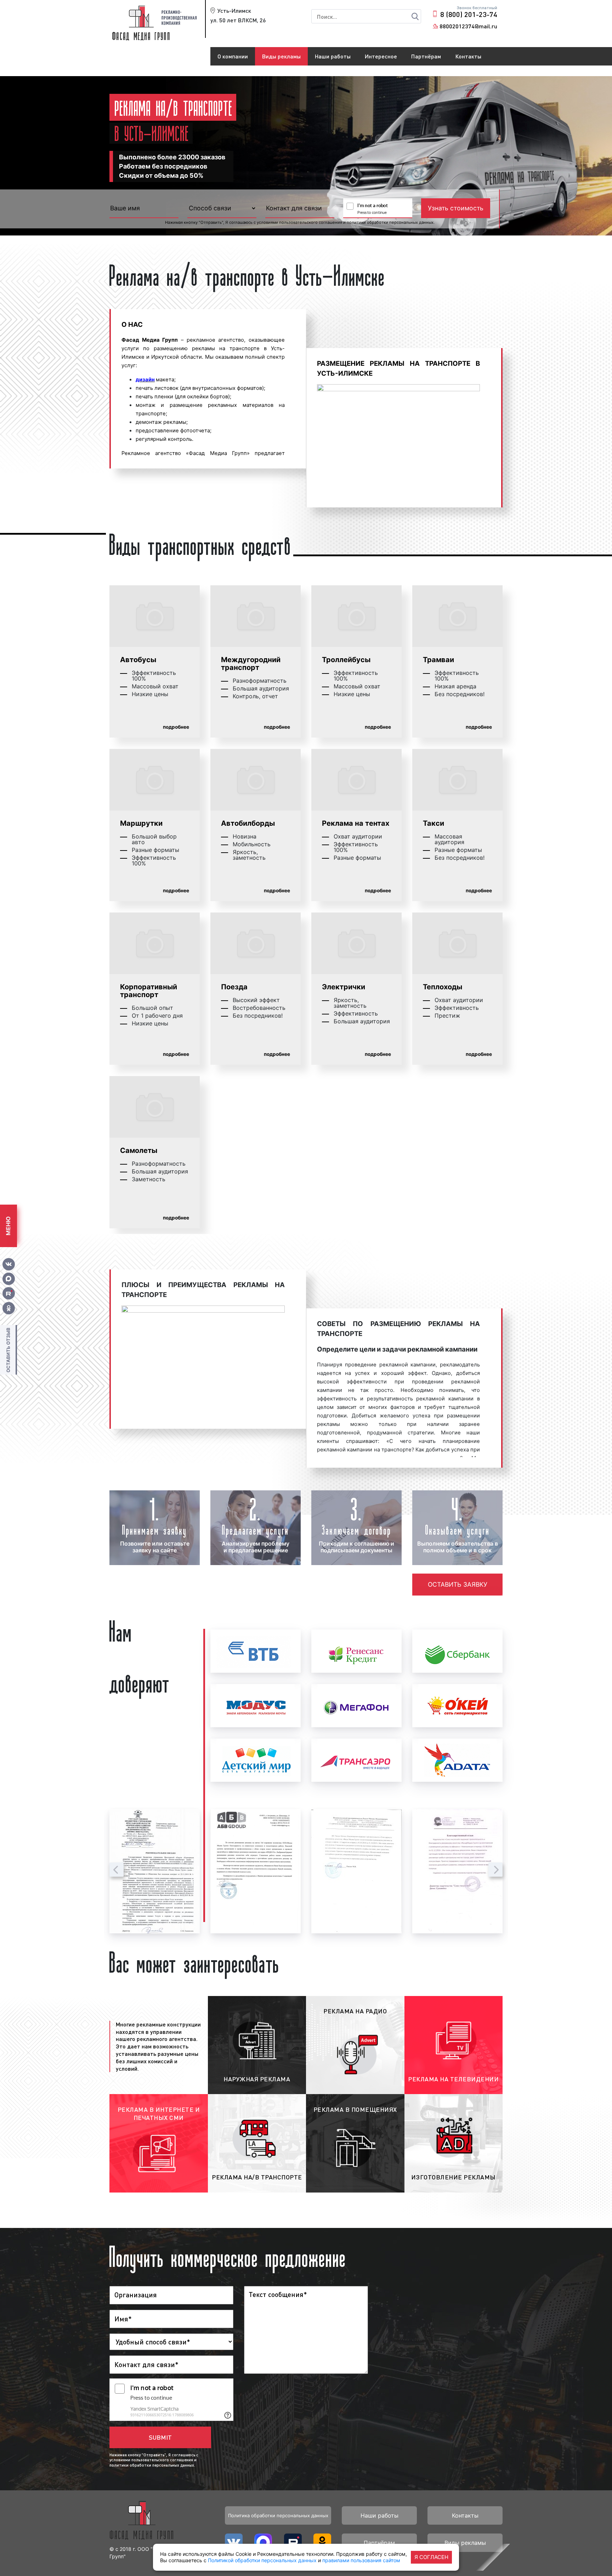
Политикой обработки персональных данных (262, 2560)
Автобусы (138, 660)
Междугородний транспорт (251, 664)
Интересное (381, 56)
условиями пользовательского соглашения (299, 222)
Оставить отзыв (8, 1350)
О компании (233, 56)
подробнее (176, 727)
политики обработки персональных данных (390, 222)
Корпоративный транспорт (149, 991)
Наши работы (333, 56)
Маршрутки (141, 823)
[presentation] (117, 1870)
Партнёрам (426, 56)
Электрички (344, 987)
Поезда (234, 987)
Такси (433, 823)
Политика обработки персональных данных (278, 2515)
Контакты (468, 56)
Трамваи (438, 660)
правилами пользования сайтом (361, 2560)
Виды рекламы (281, 56)
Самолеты (139, 1150)
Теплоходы (443, 987)
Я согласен (431, 2557)
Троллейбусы (346, 660)
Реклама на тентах (356, 823)
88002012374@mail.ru (468, 26)
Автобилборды (248, 823)
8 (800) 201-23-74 (469, 14)
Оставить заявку (458, 1584)
